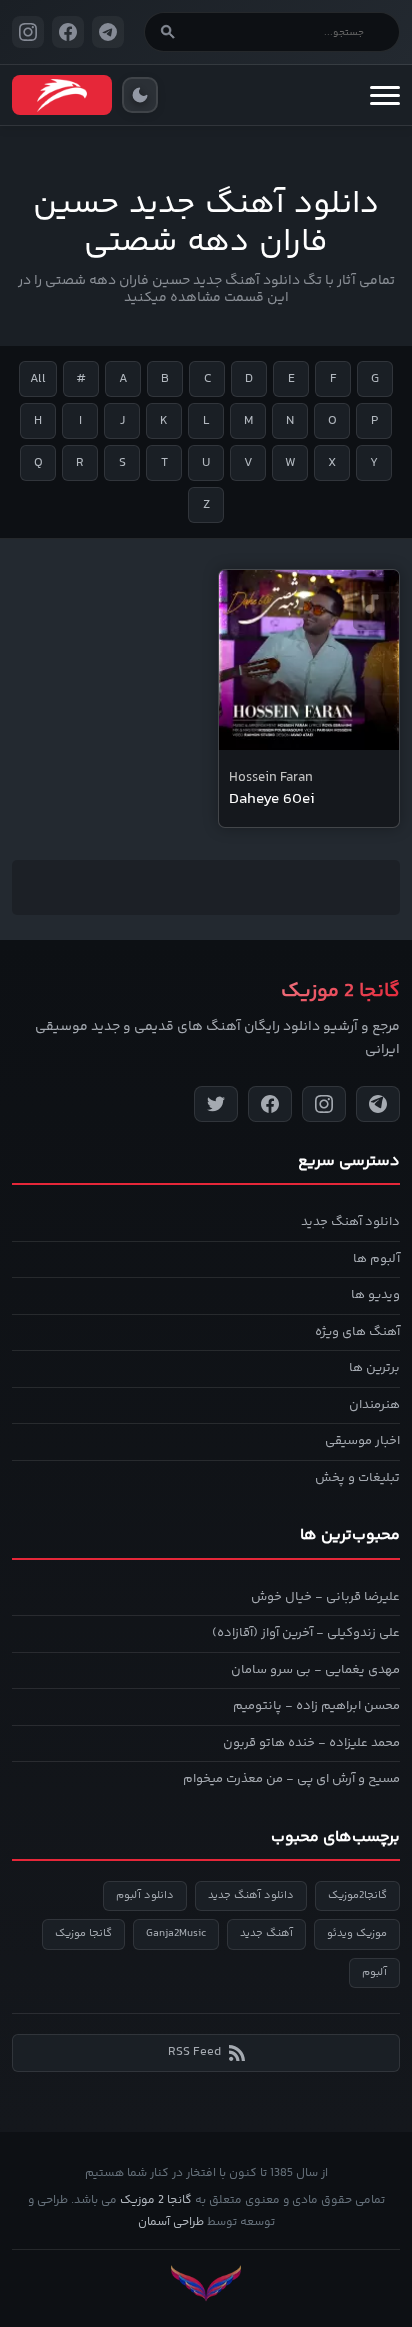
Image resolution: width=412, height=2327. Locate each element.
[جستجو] (168, 32)
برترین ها (374, 1368)
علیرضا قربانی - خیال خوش (325, 1597)
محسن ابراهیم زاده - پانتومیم (316, 1706)
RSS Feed (194, 2052)
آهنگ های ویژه (357, 1332)
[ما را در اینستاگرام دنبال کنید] (28, 32)
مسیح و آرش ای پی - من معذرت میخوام (291, 1779)
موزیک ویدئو (357, 1933)
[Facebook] (270, 1104)
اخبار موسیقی (362, 1441)
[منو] (385, 95)
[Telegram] (378, 1104)
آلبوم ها (376, 1259)
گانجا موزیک (83, 1933)
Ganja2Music (176, 1933)
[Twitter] (216, 1104)
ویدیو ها (375, 1295)
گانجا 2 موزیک (156, 2200)
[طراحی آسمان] (206, 2283)
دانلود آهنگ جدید (350, 1222)
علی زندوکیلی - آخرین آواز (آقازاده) (306, 1633)
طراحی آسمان (171, 2222)
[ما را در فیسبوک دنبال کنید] (68, 32)
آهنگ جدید (266, 1933)
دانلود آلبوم (145, 1895)
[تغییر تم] (140, 95)
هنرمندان (374, 1405)
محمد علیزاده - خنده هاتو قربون (311, 1743)
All (38, 379)
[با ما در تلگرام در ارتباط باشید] (108, 32)
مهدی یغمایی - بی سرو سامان (315, 1670)
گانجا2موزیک (357, 1895)
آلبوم (374, 1972)
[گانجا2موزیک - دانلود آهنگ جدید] (62, 95)
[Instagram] (324, 1104)
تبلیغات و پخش (357, 1478)
